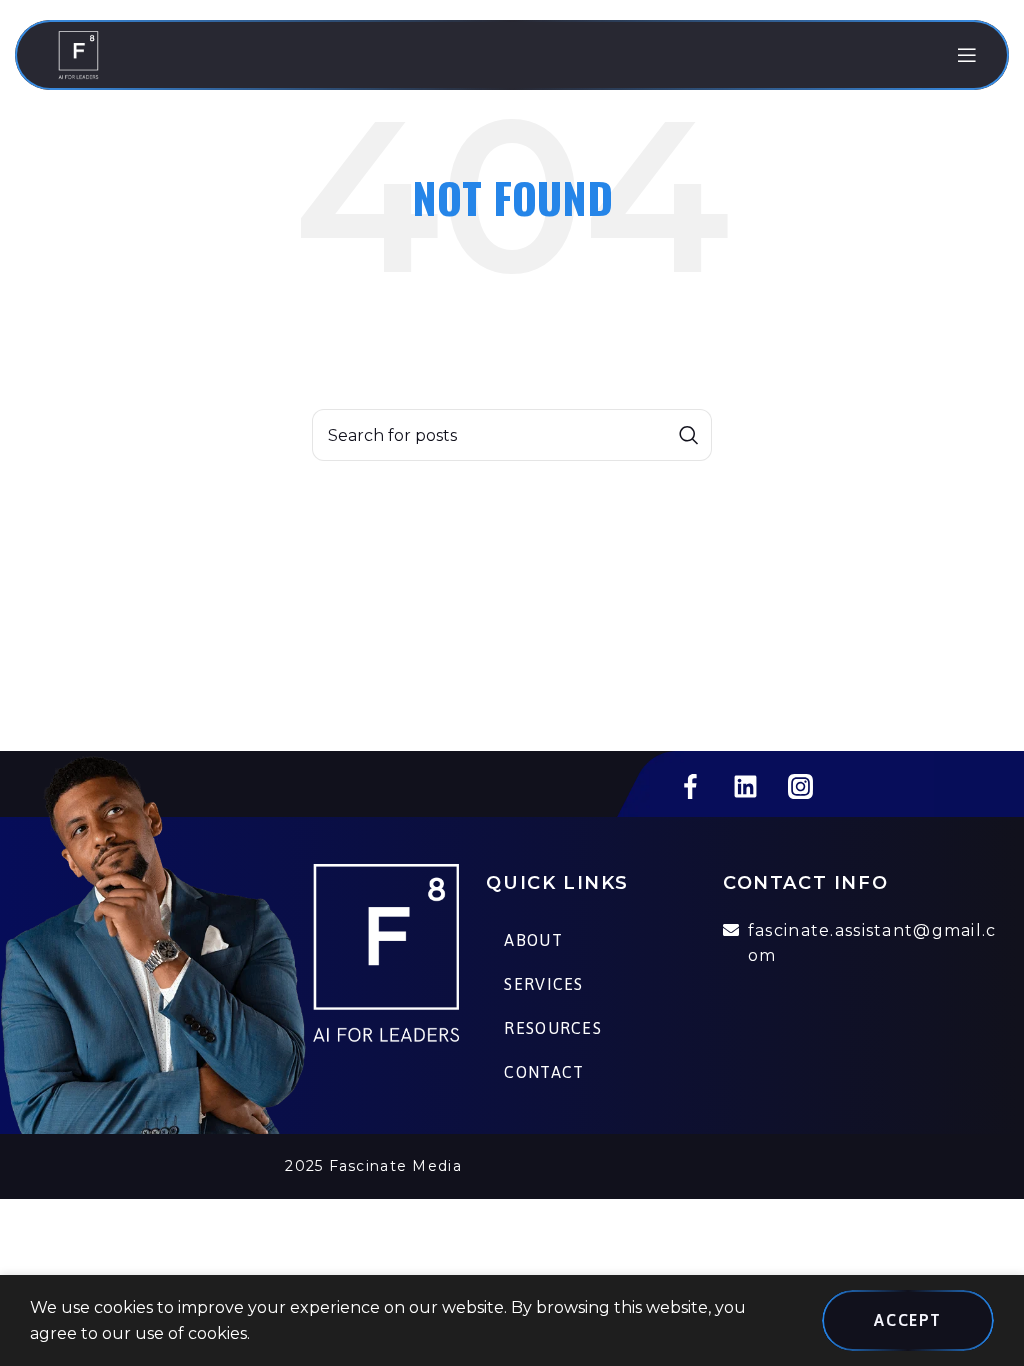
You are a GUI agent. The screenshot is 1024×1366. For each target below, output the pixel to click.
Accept (908, 1320)
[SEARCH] (689, 435)
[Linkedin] (745, 786)
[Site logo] (78, 53)
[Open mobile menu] (967, 55)
